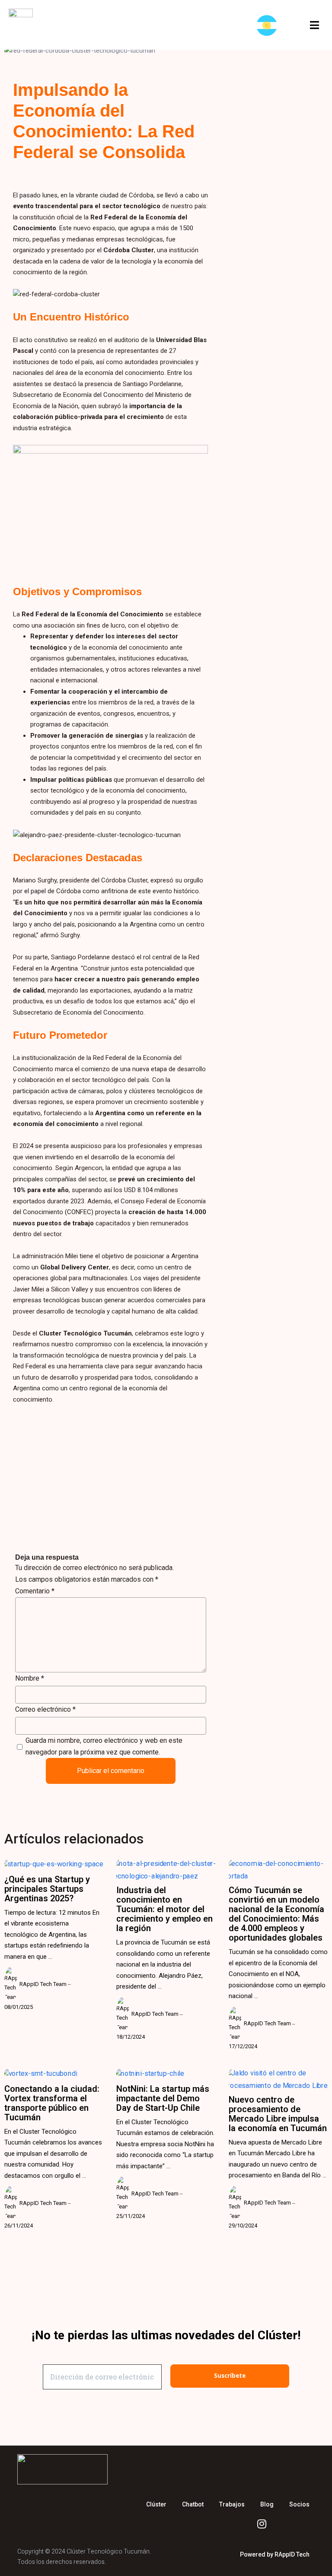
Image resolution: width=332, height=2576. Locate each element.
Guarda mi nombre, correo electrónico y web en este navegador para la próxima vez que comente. (104, 1746)
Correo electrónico (45, 1709)
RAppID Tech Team (43, 1984)
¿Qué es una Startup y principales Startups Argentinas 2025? (47, 1889)
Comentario (35, 1591)
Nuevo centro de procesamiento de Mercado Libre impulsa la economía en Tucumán (278, 2114)
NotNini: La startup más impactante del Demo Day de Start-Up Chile (163, 2098)
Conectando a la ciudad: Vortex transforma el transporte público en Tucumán (52, 2103)
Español (269, 25)
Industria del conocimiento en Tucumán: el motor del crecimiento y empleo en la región (164, 1909)
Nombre (30, 1678)
